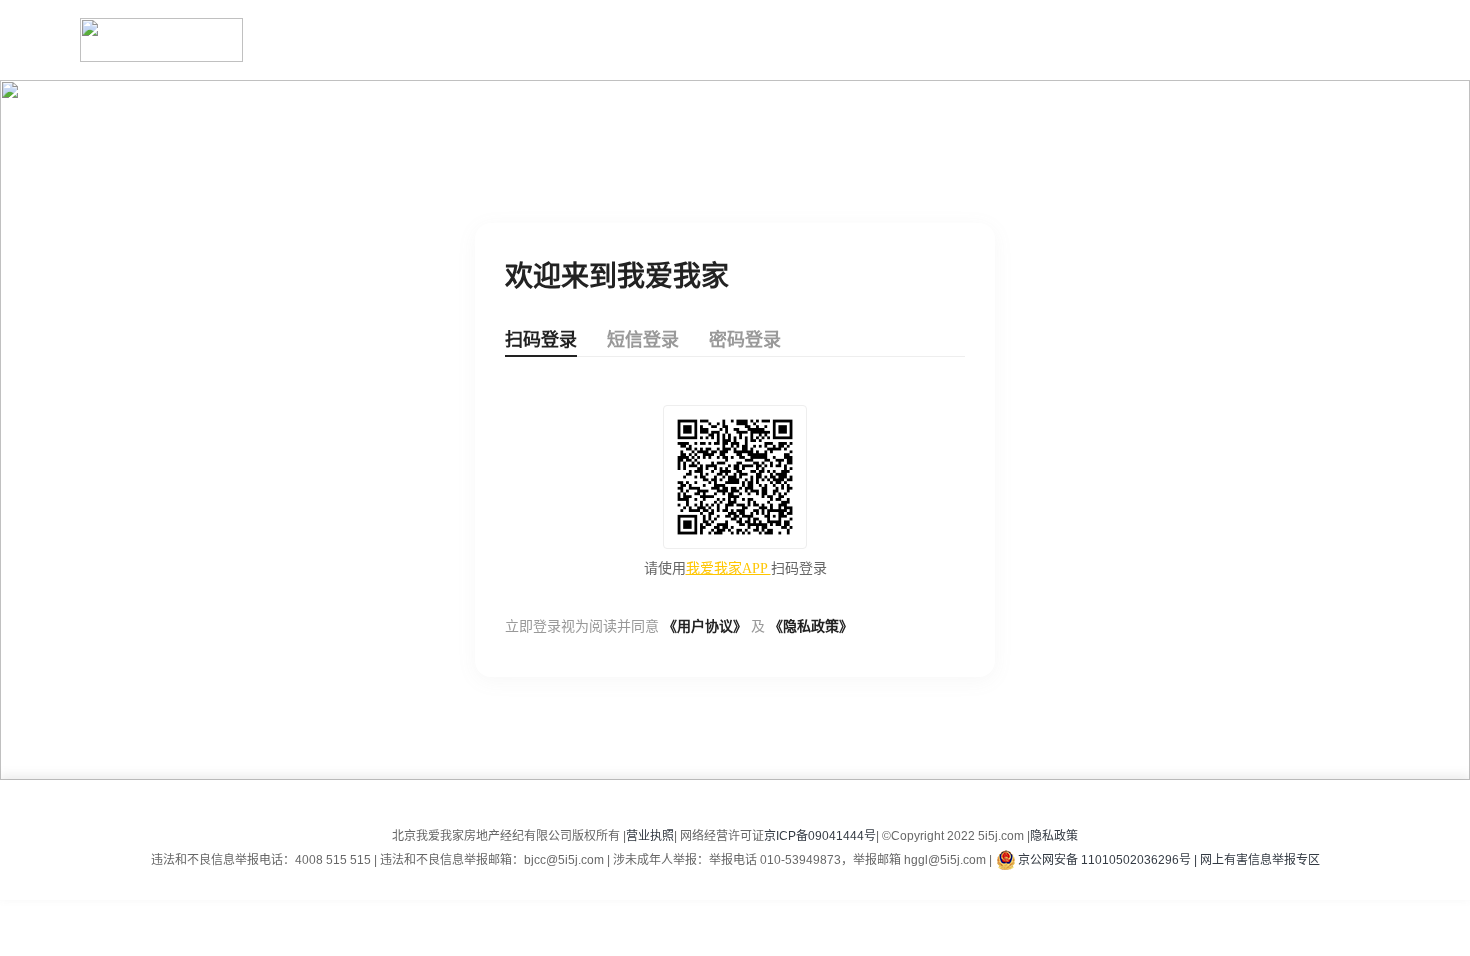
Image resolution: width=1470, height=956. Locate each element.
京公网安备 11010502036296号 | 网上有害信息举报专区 (1169, 860)
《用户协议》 (705, 626)
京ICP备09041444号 (820, 836)
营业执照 (650, 836)
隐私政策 (1054, 836)
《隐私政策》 (811, 626)
